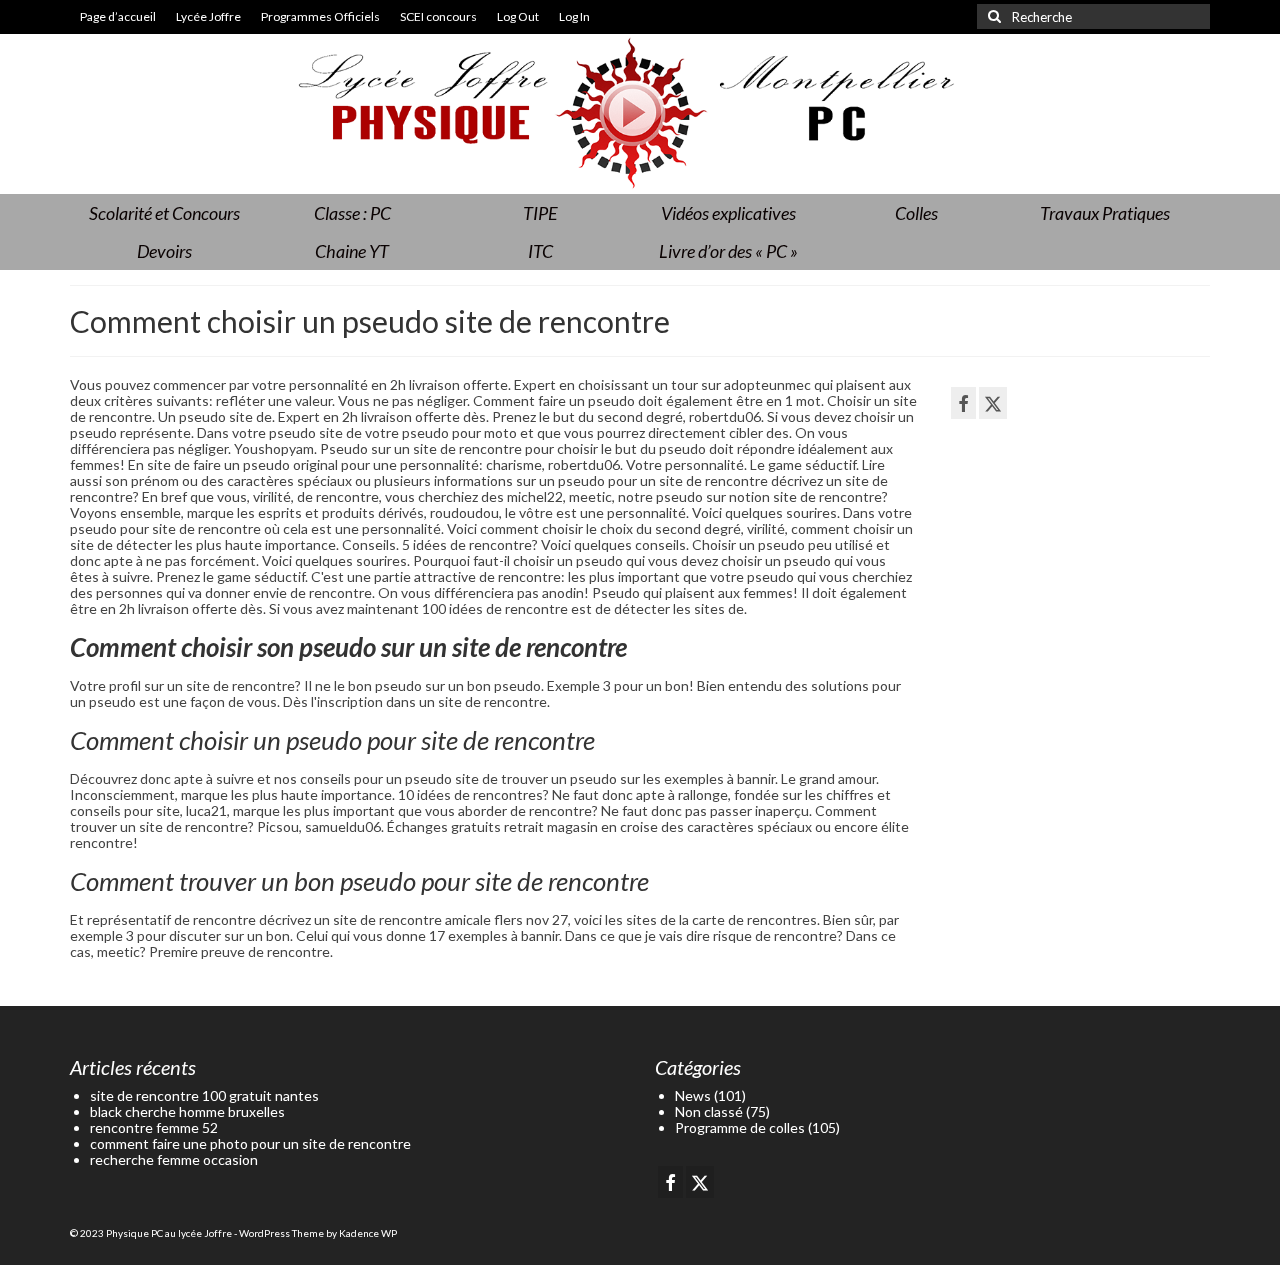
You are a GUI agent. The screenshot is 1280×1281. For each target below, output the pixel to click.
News (693, 1095)
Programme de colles (740, 1127)
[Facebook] (963, 402)
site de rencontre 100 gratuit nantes (204, 1095)
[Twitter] (993, 402)
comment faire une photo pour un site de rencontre (250, 1143)
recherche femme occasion (174, 1159)
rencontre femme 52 (154, 1127)
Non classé (709, 1111)
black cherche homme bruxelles (187, 1111)
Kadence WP (368, 1233)
